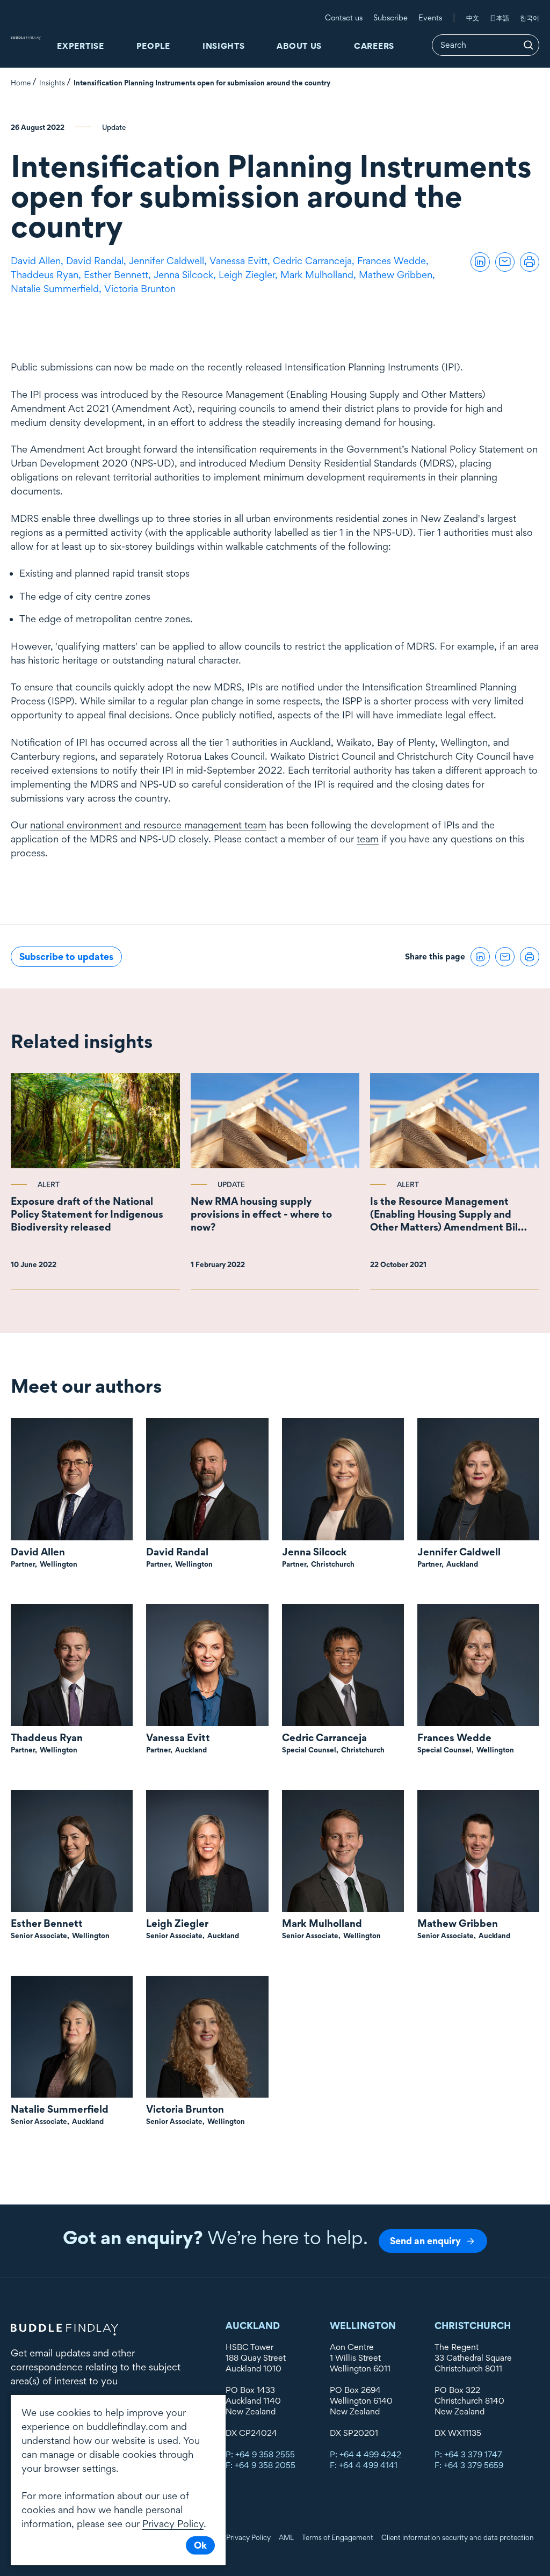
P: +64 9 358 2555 (260, 2454)
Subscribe (390, 17)
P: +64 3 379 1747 (468, 2454)
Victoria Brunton (140, 289)
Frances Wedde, (394, 261)
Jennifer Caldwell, (169, 261)
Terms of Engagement (338, 2537)
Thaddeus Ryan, (47, 275)
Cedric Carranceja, (315, 261)
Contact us (344, 17)
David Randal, (97, 261)
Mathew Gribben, (398, 275)
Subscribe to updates (66, 956)
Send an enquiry (425, 2241)
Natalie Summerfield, (57, 289)
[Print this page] (530, 262)
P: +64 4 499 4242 (366, 2454)
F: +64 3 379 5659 (469, 2465)
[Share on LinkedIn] (480, 262)
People (153, 46)
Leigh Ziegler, (249, 275)
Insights (224, 46)
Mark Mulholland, (320, 275)
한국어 (530, 18)
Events (430, 17)
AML (286, 2537)
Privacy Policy (248, 2537)
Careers (374, 46)
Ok (200, 2545)
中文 (473, 18)
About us (299, 46)
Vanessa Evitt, (241, 261)
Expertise (80, 46)
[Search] (529, 45)
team (368, 839)
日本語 (500, 18)
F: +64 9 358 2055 (260, 2465)
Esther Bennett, (119, 275)
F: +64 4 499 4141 (364, 2465)
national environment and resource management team (148, 825)
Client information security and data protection (458, 2537)
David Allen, (38, 261)
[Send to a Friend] (505, 262)
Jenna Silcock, (186, 275)
